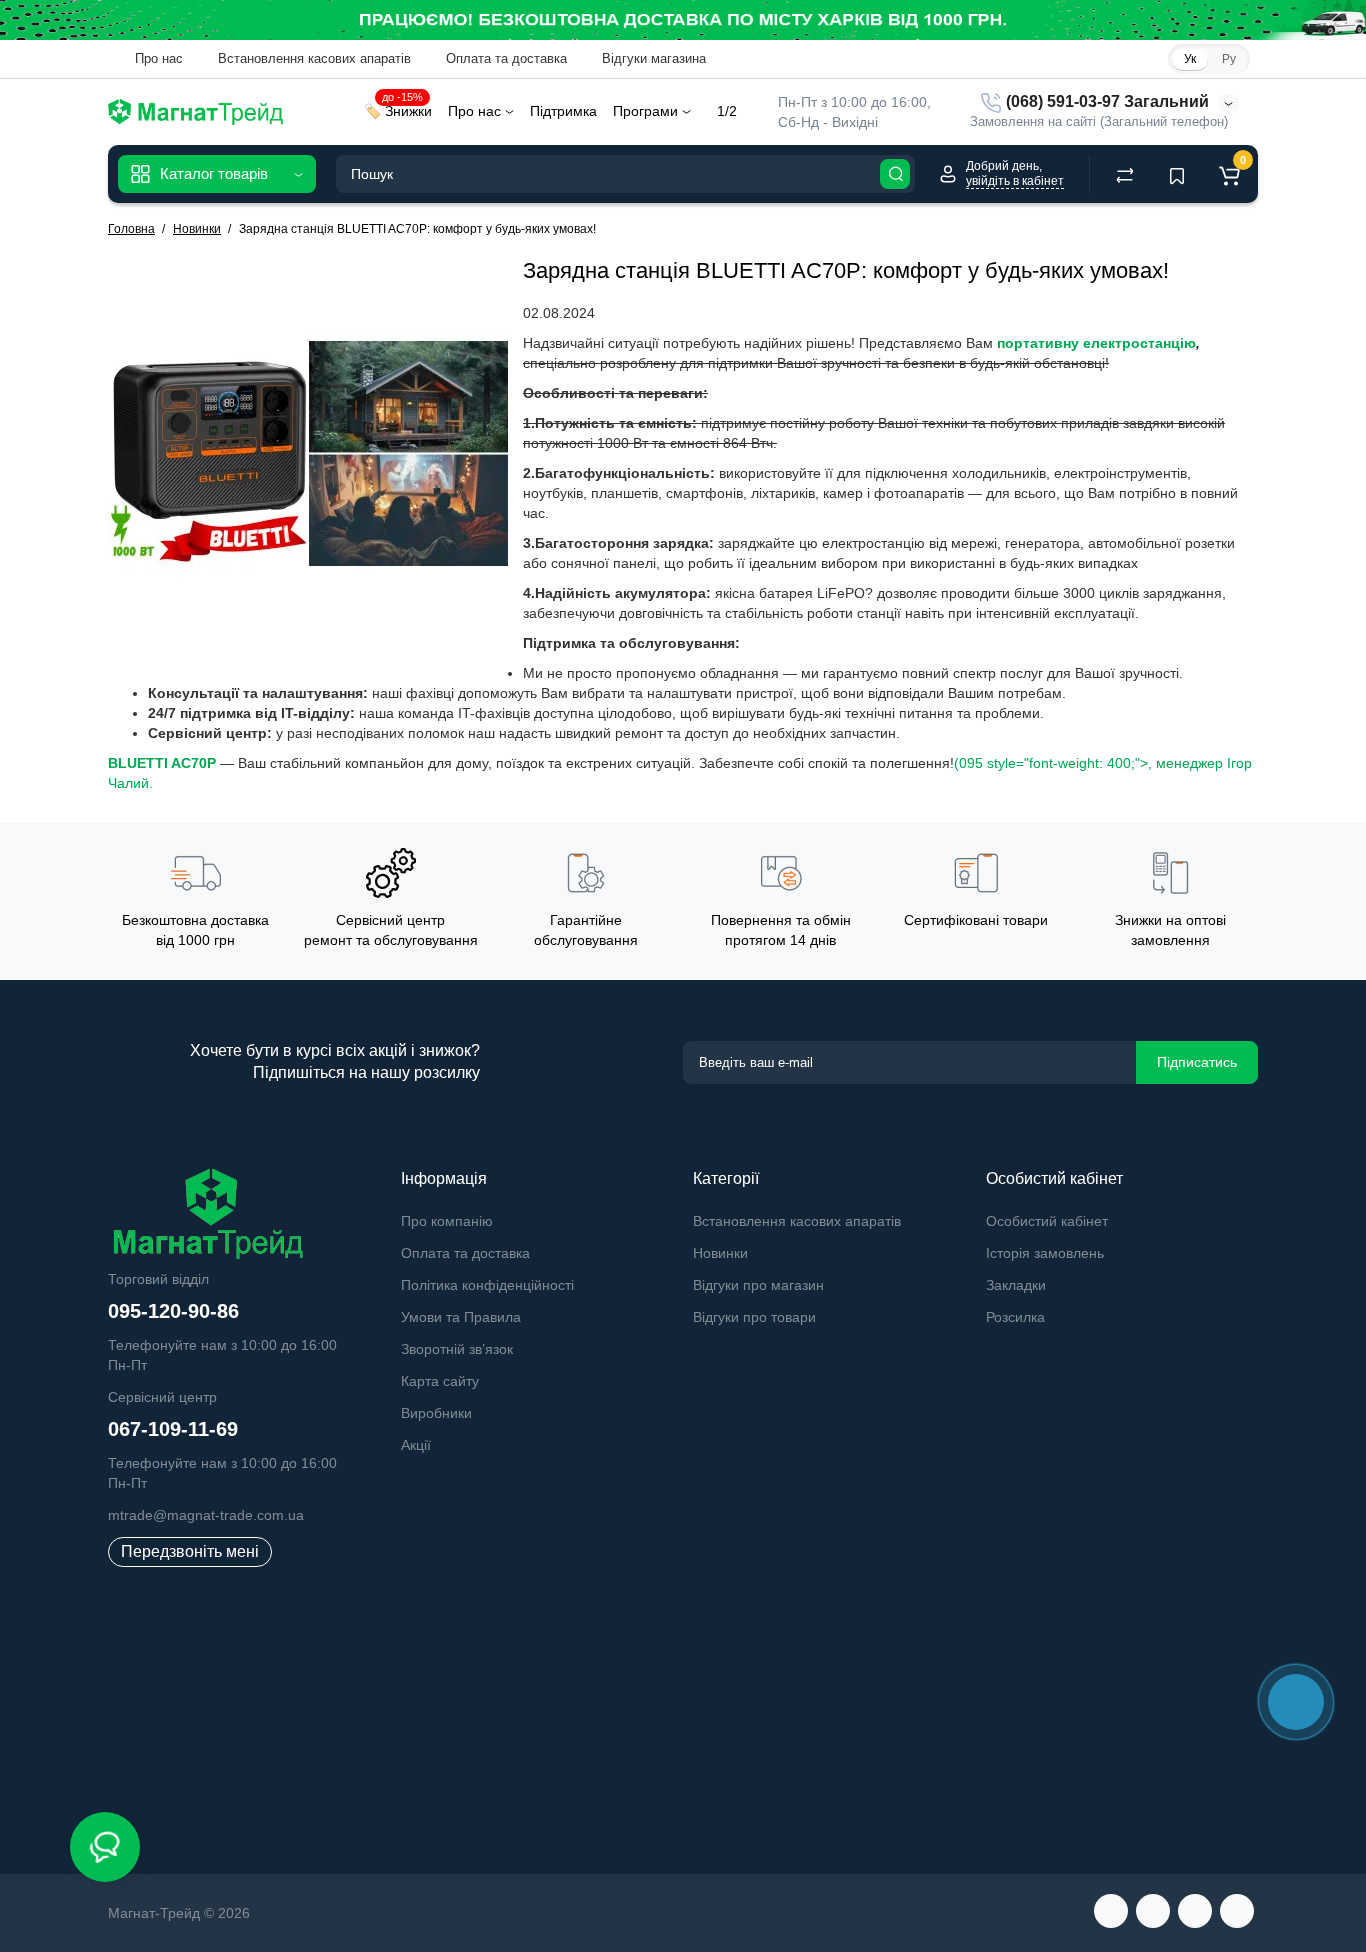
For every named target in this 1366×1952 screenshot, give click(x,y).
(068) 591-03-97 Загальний (1105, 101)
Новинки (720, 1253)
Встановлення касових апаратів (312, 58)
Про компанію (447, 1221)
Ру (1229, 59)
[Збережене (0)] (1177, 174)
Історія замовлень (1045, 1253)
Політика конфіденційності (487, 1285)
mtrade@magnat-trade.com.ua (206, 1515)
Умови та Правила (461, 1317)
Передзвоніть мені (190, 1551)
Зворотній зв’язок (457, 1349)
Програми (647, 111)
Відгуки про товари (754, 1317)
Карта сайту (440, 1381)
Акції (416, 1445)
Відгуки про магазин (758, 1285)
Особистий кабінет (1047, 1221)
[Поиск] (895, 174)
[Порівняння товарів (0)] (1125, 174)
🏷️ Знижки (398, 108)
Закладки (1016, 1285)
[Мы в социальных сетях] (1111, 1911)
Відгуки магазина (652, 58)
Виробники (436, 1413)
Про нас (157, 58)
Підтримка (563, 111)
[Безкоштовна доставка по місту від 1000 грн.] (683, 20)
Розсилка (1015, 1317)
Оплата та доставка (504, 58)
